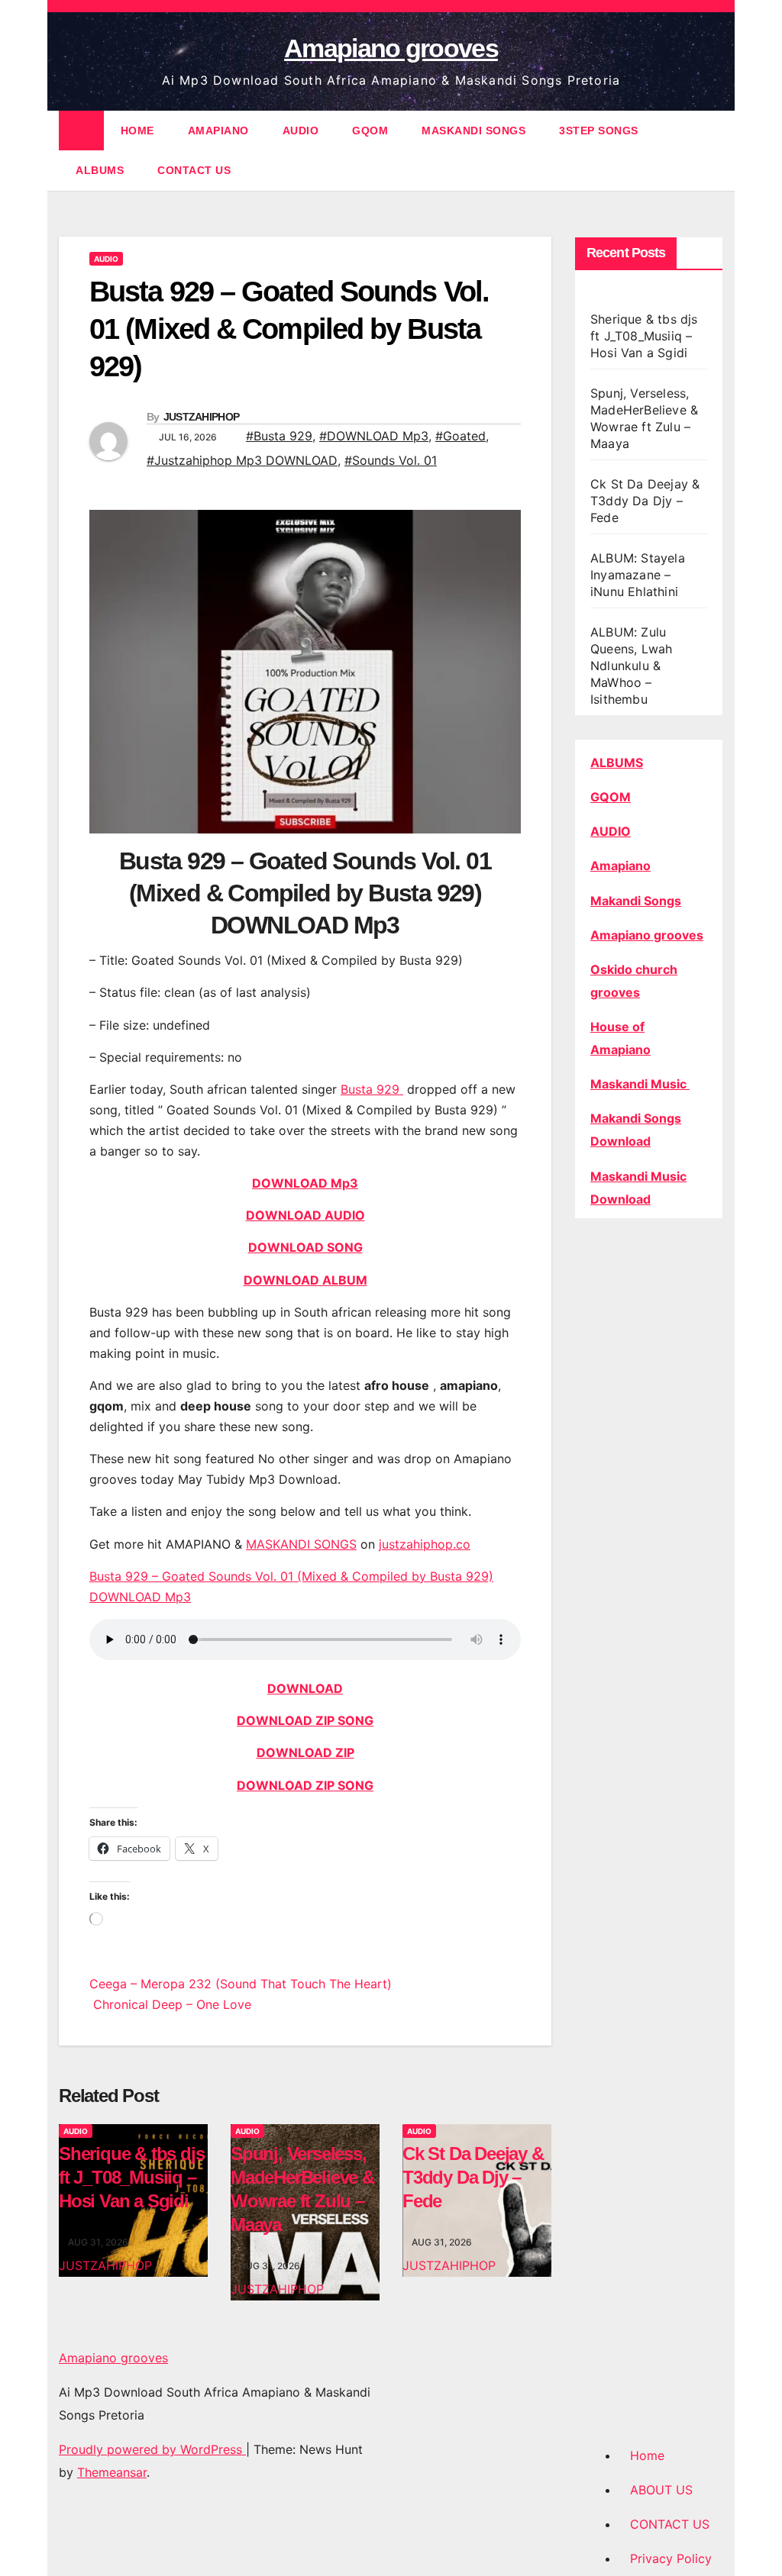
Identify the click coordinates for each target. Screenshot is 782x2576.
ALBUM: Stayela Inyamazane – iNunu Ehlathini (638, 575)
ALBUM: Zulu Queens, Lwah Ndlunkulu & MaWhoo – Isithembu (631, 666)
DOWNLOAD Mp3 (305, 1183)
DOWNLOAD (305, 1688)
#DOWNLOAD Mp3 (374, 436)
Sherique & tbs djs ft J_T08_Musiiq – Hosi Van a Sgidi (131, 2177)
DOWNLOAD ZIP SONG (305, 1720)
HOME (137, 131)
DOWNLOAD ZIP (305, 1752)
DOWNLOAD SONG (305, 1247)
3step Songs (599, 131)
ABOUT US (661, 2490)
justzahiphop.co (425, 1544)
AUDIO (301, 131)
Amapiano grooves (391, 48)
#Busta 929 (279, 436)
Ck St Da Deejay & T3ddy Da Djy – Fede (473, 2177)
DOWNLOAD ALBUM (305, 1280)
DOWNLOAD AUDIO (305, 1215)
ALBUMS (100, 170)
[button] (713, 150)
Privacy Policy (671, 2558)
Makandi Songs (636, 901)
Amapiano (620, 866)
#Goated (460, 436)
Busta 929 (372, 1089)
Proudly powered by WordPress (152, 2449)
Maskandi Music (640, 1084)
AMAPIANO (218, 131)
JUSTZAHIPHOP (202, 417)
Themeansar (112, 2472)
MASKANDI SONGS (473, 131)
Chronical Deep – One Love (170, 2004)
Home (647, 2455)
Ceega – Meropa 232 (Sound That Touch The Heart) (241, 1984)
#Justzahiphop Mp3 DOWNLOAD (242, 460)
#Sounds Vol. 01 (391, 460)
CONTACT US (194, 170)
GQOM (370, 131)
